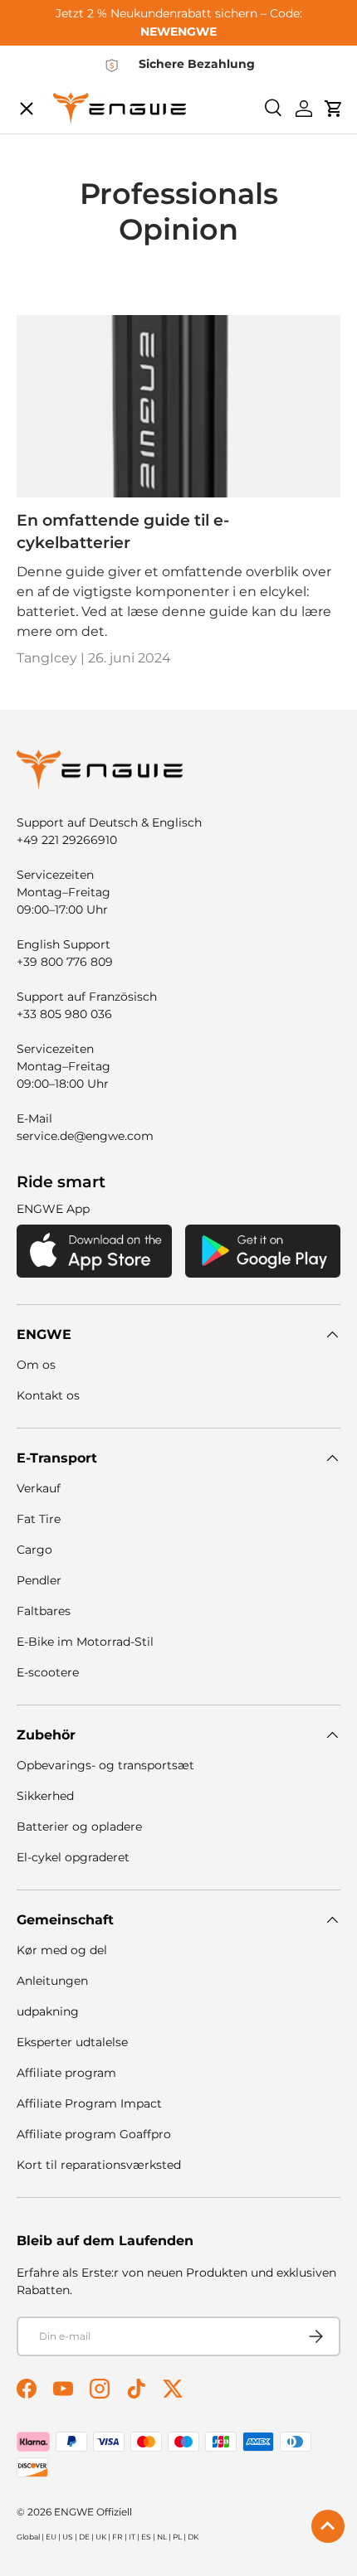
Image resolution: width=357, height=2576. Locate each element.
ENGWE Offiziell (93, 2512)
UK (101, 2537)
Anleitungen (52, 1981)
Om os (36, 1365)
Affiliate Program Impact (89, 2103)
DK (193, 2537)
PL (177, 2537)
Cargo (34, 1550)
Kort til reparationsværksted (99, 2165)
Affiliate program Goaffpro (94, 2134)
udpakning (48, 2011)
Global (28, 2537)
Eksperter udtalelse (72, 2042)
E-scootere (48, 1672)
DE (84, 2537)
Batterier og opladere (79, 1826)
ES (146, 2537)
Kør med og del (62, 1950)
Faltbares (44, 1611)
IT (132, 2537)
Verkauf (39, 1488)
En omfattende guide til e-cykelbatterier (123, 531)
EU (51, 2537)
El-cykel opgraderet (73, 1857)
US (68, 2537)
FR (117, 2537)
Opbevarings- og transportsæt (105, 1765)
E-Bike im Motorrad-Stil (85, 1642)
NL (162, 2537)
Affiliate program (66, 2073)
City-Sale (61, 112)
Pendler (39, 1580)
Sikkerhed (45, 1796)
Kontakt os (48, 1395)
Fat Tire (39, 1519)
